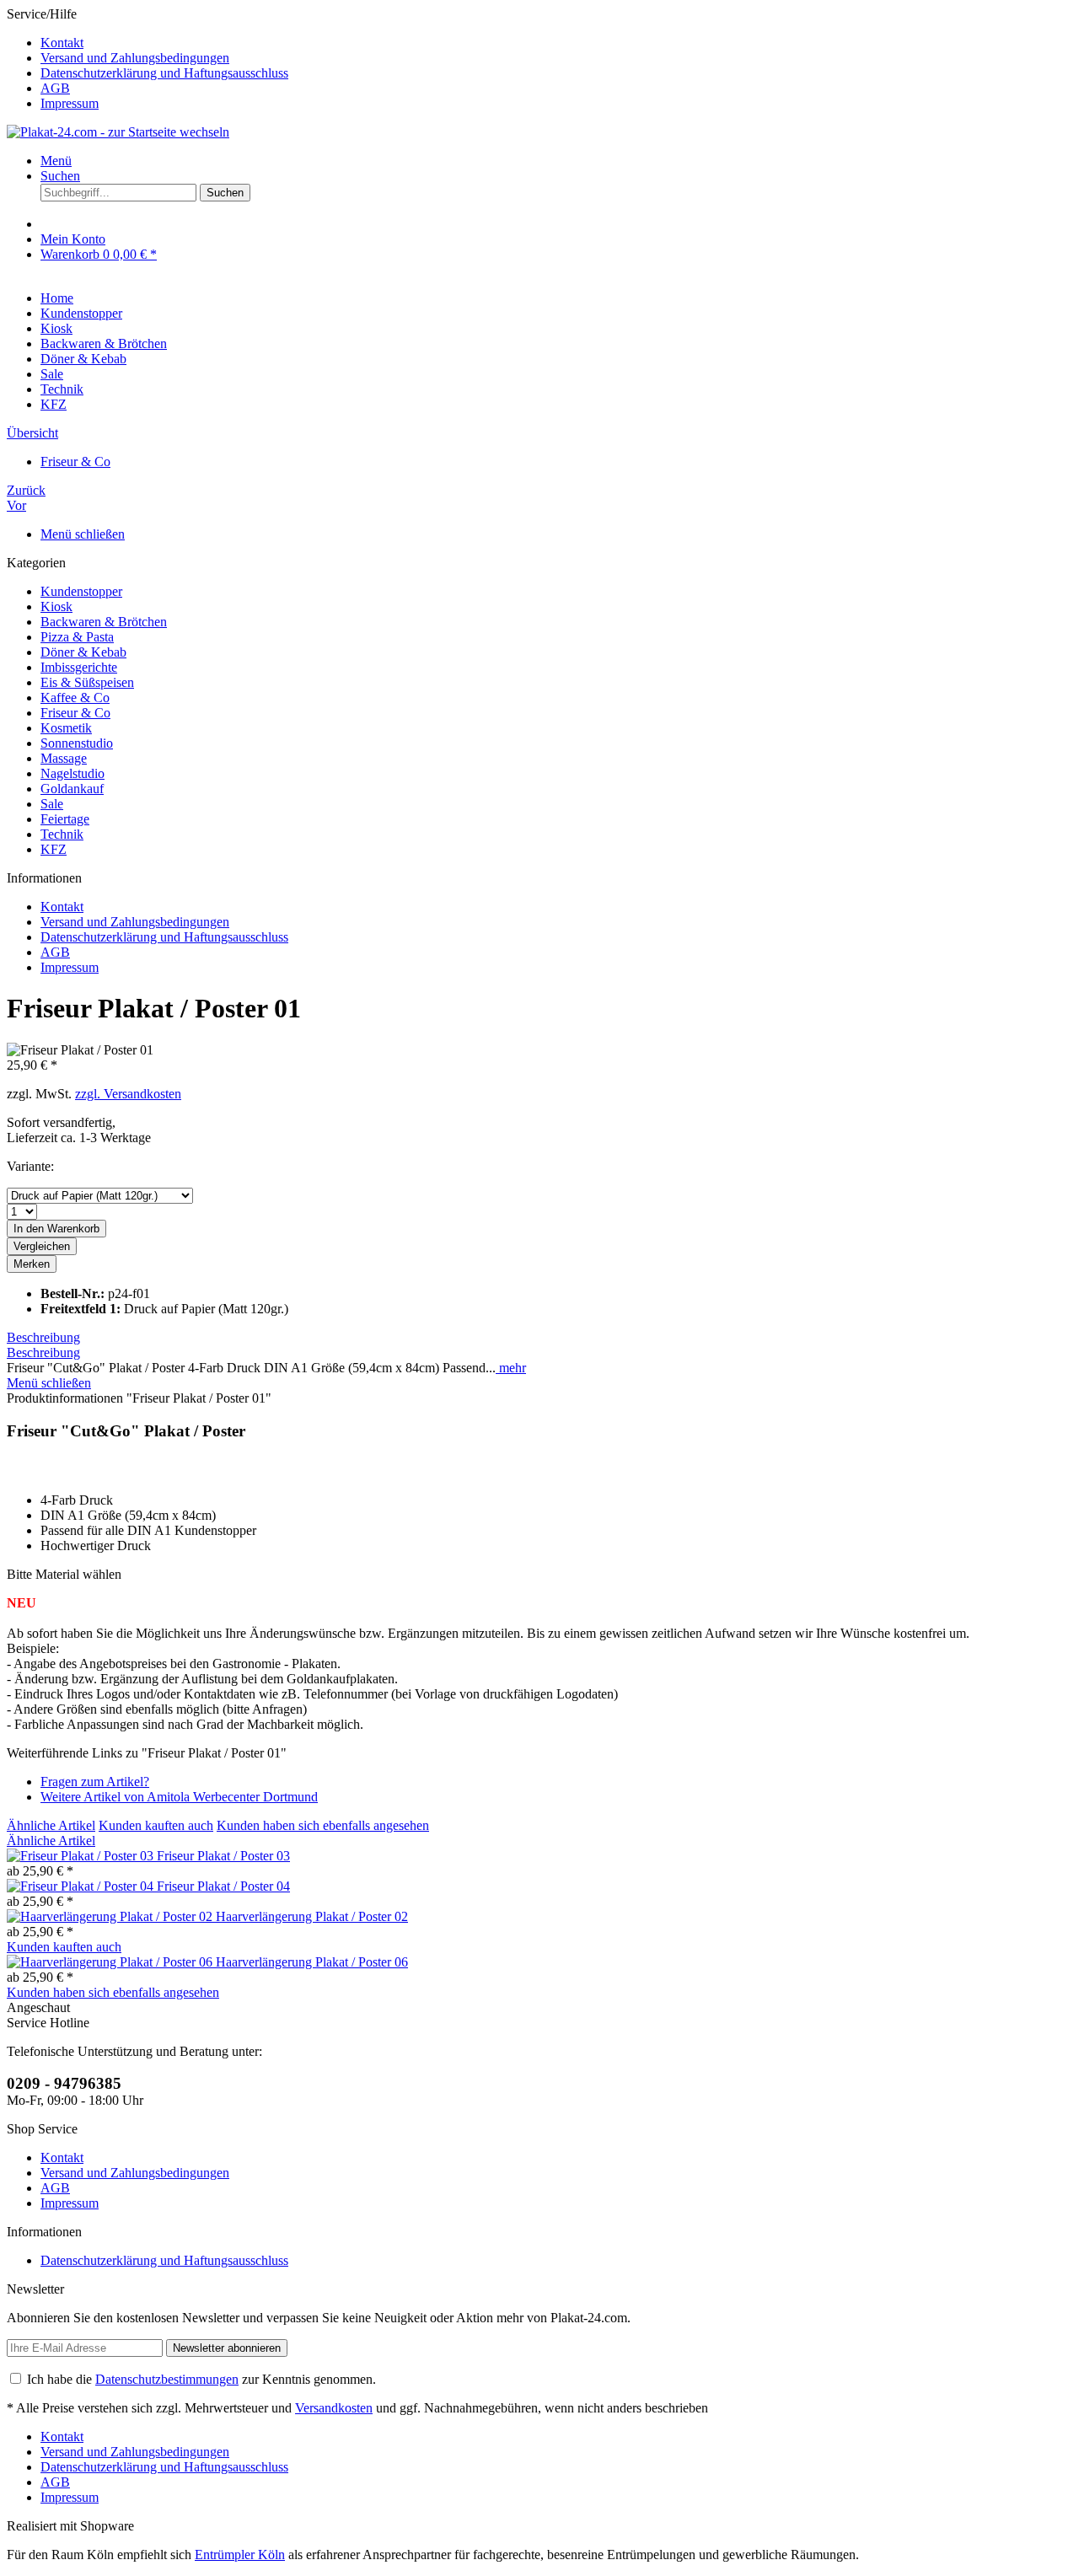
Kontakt (62, 43)
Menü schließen (83, 534)
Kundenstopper (81, 591)
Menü (56, 161)
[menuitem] (556, 43)
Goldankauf (72, 789)
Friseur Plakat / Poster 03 (223, 1856)
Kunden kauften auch (156, 1825)
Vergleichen (42, 1246)
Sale (52, 804)
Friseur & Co (75, 713)
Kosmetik (66, 728)
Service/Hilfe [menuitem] (148, 59)
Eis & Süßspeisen (87, 682)
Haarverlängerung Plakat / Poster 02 (312, 1916)
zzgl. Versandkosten (128, 1094)
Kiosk (56, 606)
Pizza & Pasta (77, 637)
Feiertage (65, 819)
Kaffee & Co (75, 698)
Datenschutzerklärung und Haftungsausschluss (164, 73)
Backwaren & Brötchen (104, 622)
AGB (55, 88)
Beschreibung (43, 1337)
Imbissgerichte (79, 667)
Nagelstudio (72, 773)
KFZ (54, 849)
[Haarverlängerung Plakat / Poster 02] (111, 1916)
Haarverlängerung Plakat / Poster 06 (312, 1962)
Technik (62, 834)
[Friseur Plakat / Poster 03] (82, 1856)
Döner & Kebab (83, 652)
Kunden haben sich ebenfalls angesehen (323, 1825)
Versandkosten (334, 2408)
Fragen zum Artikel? (95, 1782)
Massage (64, 758)
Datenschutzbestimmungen (167, 2379)
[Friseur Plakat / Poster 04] (82, 1886)
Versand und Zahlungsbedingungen (135, 58)
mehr (511, 1368)
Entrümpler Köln (240, 2555)
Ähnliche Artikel (51, 1825)
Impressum (70, 103)
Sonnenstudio (77, 743)
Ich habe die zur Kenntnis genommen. (201, 2379)
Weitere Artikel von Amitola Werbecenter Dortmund (179, 1797)
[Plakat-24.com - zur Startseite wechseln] (118, 132)
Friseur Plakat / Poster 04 (223, 1886)
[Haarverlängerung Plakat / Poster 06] (111, 1962)
